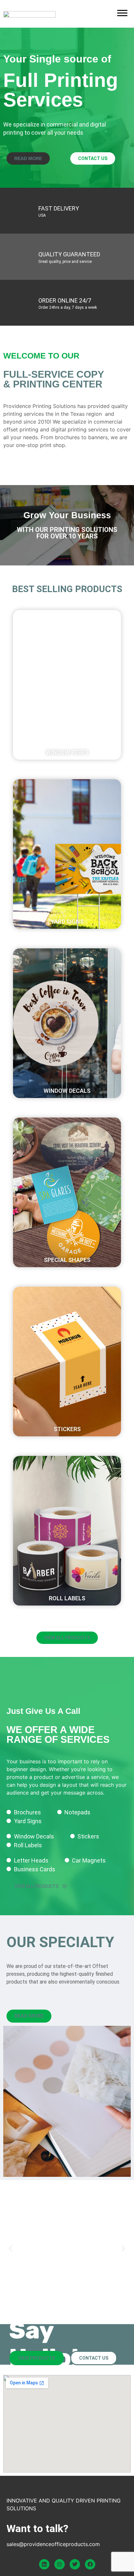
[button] (67, 672)
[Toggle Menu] (122, 13)
